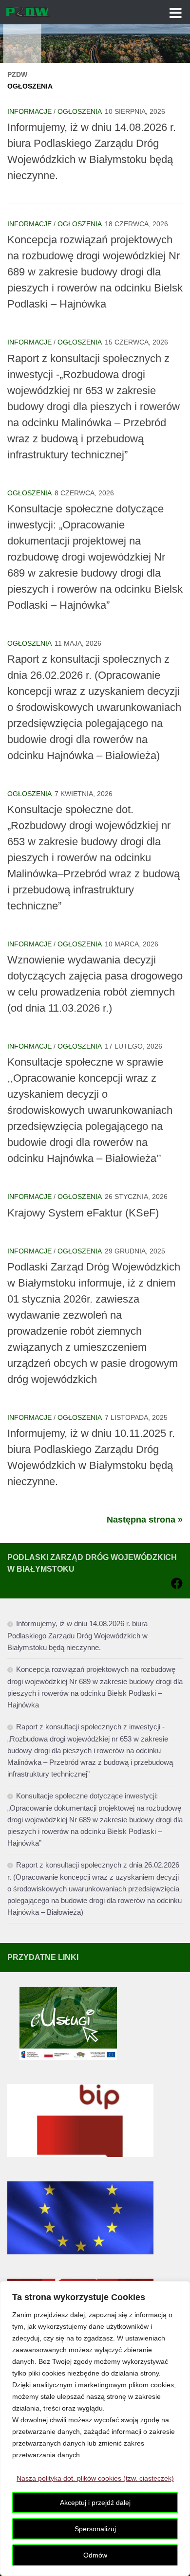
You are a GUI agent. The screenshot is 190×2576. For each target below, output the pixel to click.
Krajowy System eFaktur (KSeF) (83, 1213)
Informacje (29, 111)
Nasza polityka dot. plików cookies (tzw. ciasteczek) (95, 2478)
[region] (95, 2429)
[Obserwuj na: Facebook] (177, 1583)
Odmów (95, 2555)
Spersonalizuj (95, 2529)
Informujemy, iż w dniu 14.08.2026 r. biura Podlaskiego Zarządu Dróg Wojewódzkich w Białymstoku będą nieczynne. (77, 1635)
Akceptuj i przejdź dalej (95, 2503)
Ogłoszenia (80, 111)
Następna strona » (145, 1520)
